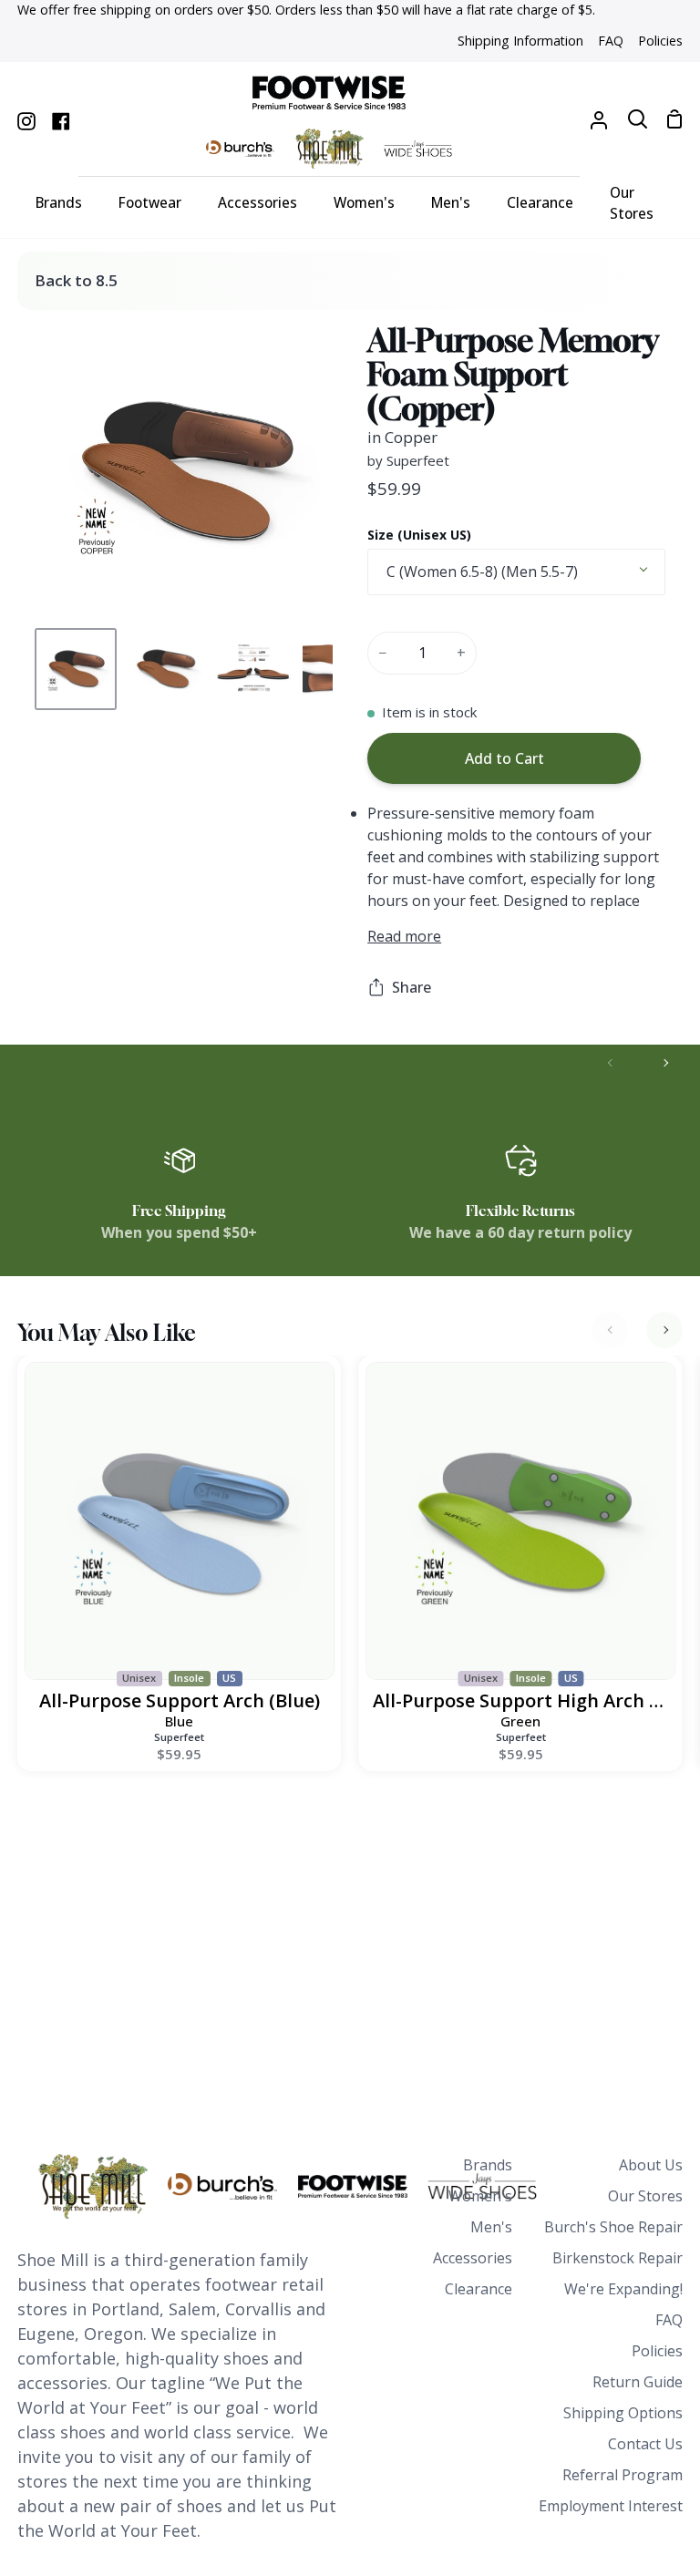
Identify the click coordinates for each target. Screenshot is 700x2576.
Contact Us (645, 2444)
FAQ (669, 2320)
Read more (404, 936)
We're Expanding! (623, 2289)
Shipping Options (623, 2413)
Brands (488, 2165)
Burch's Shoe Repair (613, 2227)
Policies (657, 2351)
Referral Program (623, 2475)
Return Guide (638, 2382)
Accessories (473, 2258)
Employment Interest (611, 2506)
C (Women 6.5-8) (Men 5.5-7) (482, 572)
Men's (491, 2227)
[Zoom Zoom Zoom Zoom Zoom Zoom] (183, 472)
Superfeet (179, 1737)
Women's (480, 2196)
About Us (651, 2165)
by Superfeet (408, 460)
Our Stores (645, 2196)
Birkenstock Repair (618, 2258)
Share (412, 987)
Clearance (479, 2289)
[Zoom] (68, 587)
